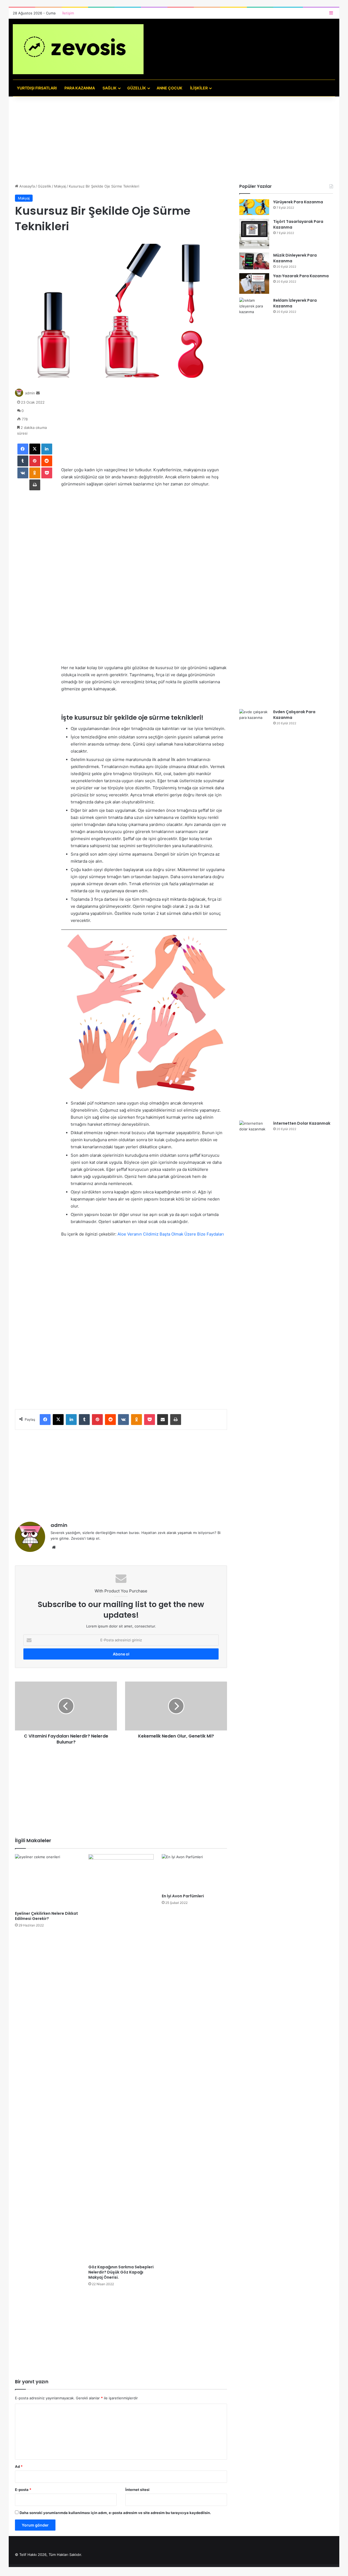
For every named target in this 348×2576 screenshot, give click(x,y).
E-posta (23, 2490)
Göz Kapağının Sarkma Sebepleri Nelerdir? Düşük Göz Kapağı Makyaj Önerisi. (121, 2272)
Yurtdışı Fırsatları (37, 88)
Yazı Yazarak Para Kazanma (301, 276)
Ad (19, 2466)
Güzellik (137, 88)
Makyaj (60, 186)
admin (30, 393)
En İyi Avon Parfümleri (183, 1896)
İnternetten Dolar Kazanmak (302, 1123)
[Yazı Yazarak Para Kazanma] (254, 283)
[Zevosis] (78, 49)
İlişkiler (199, 88)
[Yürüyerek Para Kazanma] (254, 207)
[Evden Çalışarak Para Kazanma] (254, 913)
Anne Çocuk (170, 88)
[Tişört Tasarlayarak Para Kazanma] (254, 234)
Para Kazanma (80, 88)
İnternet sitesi (137, 2490)
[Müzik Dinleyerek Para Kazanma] (254, 261)
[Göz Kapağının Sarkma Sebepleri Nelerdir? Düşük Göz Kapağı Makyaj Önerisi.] (121, 2058)
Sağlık (110, 88)
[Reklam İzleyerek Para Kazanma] (254, 501)
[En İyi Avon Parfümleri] (194, 1872)
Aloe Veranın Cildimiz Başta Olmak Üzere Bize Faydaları (171, 1234)
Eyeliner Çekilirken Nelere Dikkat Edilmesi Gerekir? (46, 1916)
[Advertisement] (174, 143)
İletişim (68, 13)
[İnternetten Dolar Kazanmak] (254, 1324)
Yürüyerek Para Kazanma (298, 202)
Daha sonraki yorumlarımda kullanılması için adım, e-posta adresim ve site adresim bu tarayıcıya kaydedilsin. (115, 2513)
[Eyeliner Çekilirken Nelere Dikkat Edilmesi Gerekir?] (48, 1881)
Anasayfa (27, 186)
